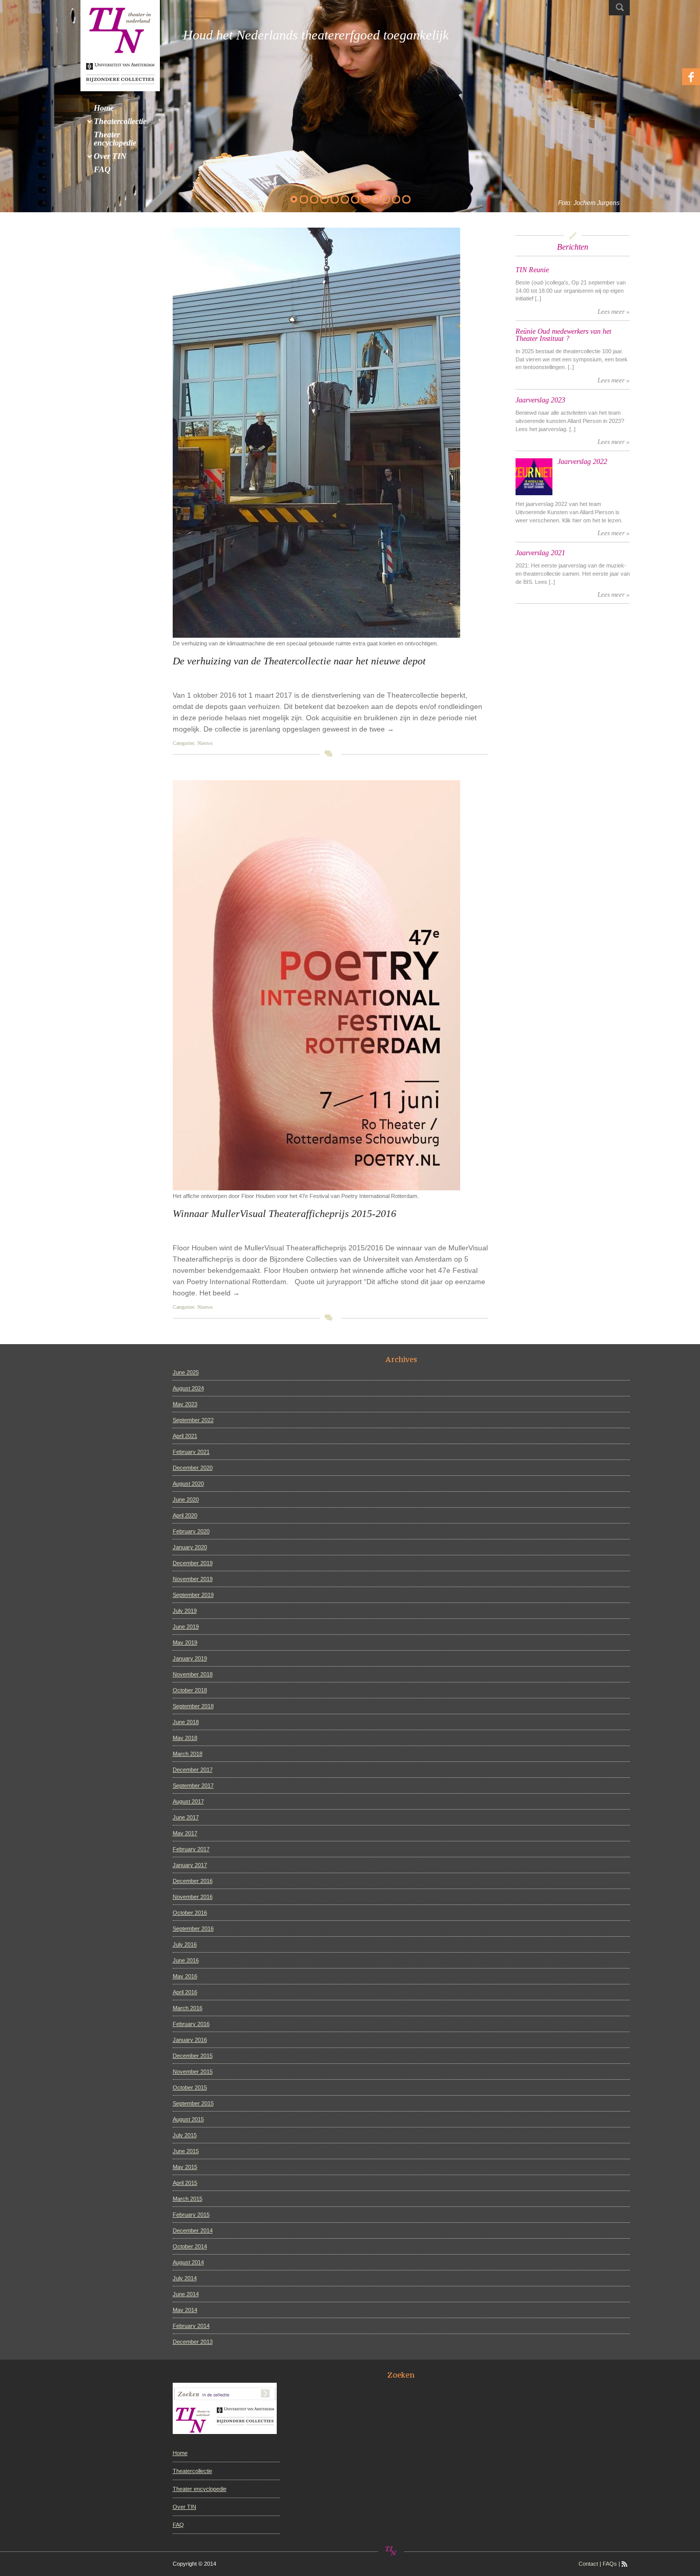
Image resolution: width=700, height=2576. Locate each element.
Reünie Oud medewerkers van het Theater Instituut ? (563, 335)
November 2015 (193, 2072)
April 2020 (185, 1515)
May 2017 (185, 1833)
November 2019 (193, 1579)
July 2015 (185, 2135)
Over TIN (184, 2507)
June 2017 (186, 1817)
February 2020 (191, 1531)
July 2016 (185, 1944)
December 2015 (193, 2056)
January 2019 (190, 1658)
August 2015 (188, 2119)
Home (180, 2453)
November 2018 (193, 1674)
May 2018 (185, 1738)
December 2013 (193, 2342)
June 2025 (186, 1372)
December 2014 (193, 2230)
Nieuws (205, 743)
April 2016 (185, 1992)
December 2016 (193, 1881)
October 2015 (190, 2087)
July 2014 (185, 2278)
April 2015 (185, 2183)
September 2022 (193, 1420)
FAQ (178, 2525)
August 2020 (188, 1484)
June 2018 (186, 1722)
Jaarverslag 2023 (540, 400)
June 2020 (186, 1499)
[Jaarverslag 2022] (534, 477)
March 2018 (188, 1754)
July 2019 (185, 1611)
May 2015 (185, 2167)
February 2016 (191, 2024)
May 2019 (185, 1642)
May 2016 (185, 1976)
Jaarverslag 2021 (540, 553)
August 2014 (188, 2262)
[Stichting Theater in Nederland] (120, 45)
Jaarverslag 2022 (582, 462)
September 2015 (193, 2103)
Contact (588, 2564)
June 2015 (186, 2151)
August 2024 (188, 1388)
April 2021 (185, 1436)
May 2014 (185, 2310)
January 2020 (190, 1547)
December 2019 (193, 1563)
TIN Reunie (532, 270)
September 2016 (193, 1929)
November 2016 (193, 1897)
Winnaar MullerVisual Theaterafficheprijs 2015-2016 (284, 1213)
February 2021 (191, 1452)
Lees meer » (614, 312)
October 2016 (190, 1913)
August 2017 (188, 1801)
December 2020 (193, 1468)
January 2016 (190, 2040)
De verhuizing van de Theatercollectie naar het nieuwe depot (299, 661)
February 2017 (191, 1849)
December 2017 (193, 1770)
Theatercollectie (192, 2471)
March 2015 (188, 2199)
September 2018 (193, 1706)
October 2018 (190, 1690)
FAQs (610, 2564)
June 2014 (186, 2294)
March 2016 (188, 2008)
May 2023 (185, 1404)
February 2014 (191, 2326)
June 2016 (186, 1960)
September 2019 (193, 1595)
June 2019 (186, 1627)
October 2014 (190, 2246)
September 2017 (193, 1786)
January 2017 (190, 1865)
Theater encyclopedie (200, 2489)
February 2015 (191, 2215)
